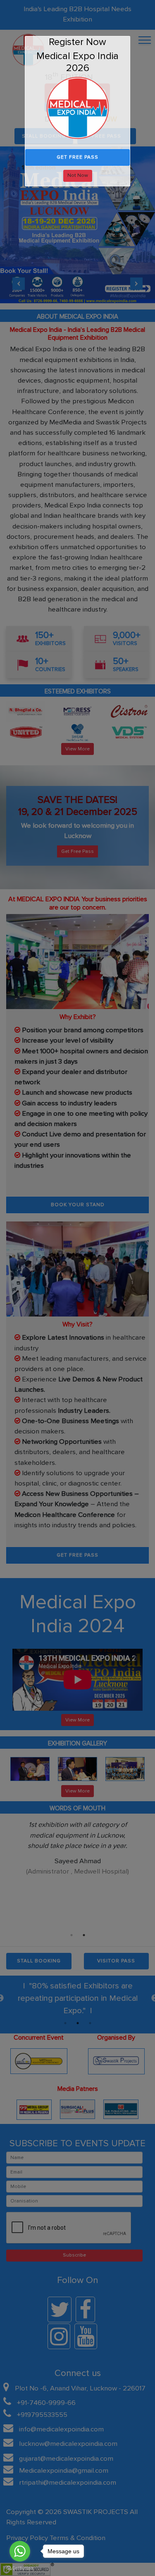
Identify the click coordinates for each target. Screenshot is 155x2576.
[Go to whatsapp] (20, 2551)
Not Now (78, 175)
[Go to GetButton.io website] (20, 2567)
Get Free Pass (77, 157)
